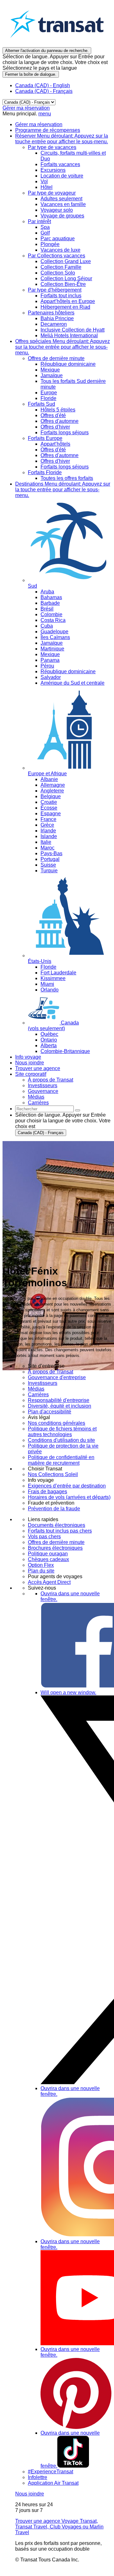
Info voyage (28, 1057)
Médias (36, 1389)
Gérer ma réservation (26, 108)
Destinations (63, 490)
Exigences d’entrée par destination (67, 1486)
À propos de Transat (51, 1372)
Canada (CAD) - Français (44, 91)
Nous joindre (30, 1063)
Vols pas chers (44, 1537)
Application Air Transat (53, 2483)
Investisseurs (43, 1383)
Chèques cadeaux (48, 1559)
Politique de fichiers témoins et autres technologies (62, 1432)
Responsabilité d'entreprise (59, 1400)
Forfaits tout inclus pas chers (60, 1531)
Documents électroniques (57, 1525)
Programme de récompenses (48, 130)
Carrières (38, 1395)
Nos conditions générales (57, 1423)
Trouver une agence (38, 1068)
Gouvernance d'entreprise (57, 1377)
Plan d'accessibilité (50, 1412)
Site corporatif (31, 1074)
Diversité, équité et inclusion (60, 1406)
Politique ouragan (48, 1554)
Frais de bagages (47, 1491)
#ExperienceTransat (51, 2472)
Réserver (62, 139)
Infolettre (38, 2477)
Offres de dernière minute (56, 1542)
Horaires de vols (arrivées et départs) (69, 1497)
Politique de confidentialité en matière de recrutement (61, 1460)
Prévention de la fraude (54, 1509)
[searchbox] (44, 1109)
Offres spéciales (63, 347)
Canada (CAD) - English (43, 85)
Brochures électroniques (55, 1548)
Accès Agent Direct (49, 1582)
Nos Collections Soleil (53, 1474)
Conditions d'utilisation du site (61, 1440)
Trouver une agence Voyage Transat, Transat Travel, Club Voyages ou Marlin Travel (59, 2527)
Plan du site (41, 1571)
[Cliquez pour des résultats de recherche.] (78, 1110)
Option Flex (41, 1565)
